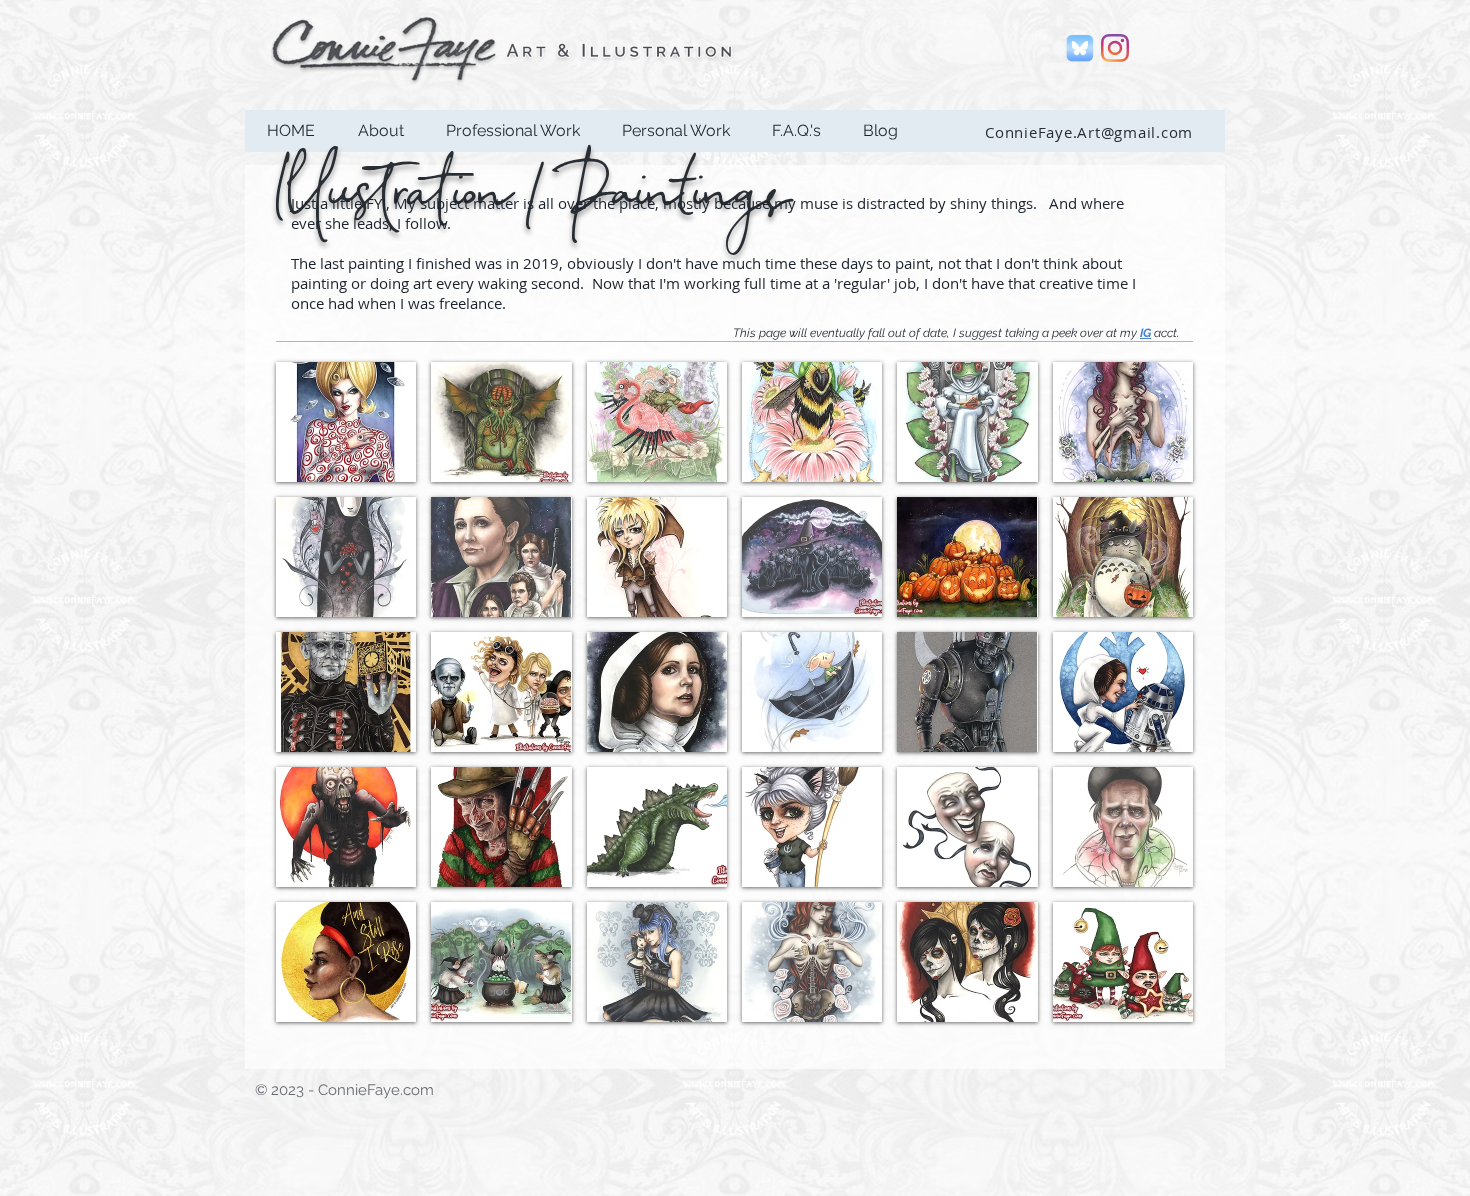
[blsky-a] (1080, 48)
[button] (513, 131)
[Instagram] (1115, 48)
